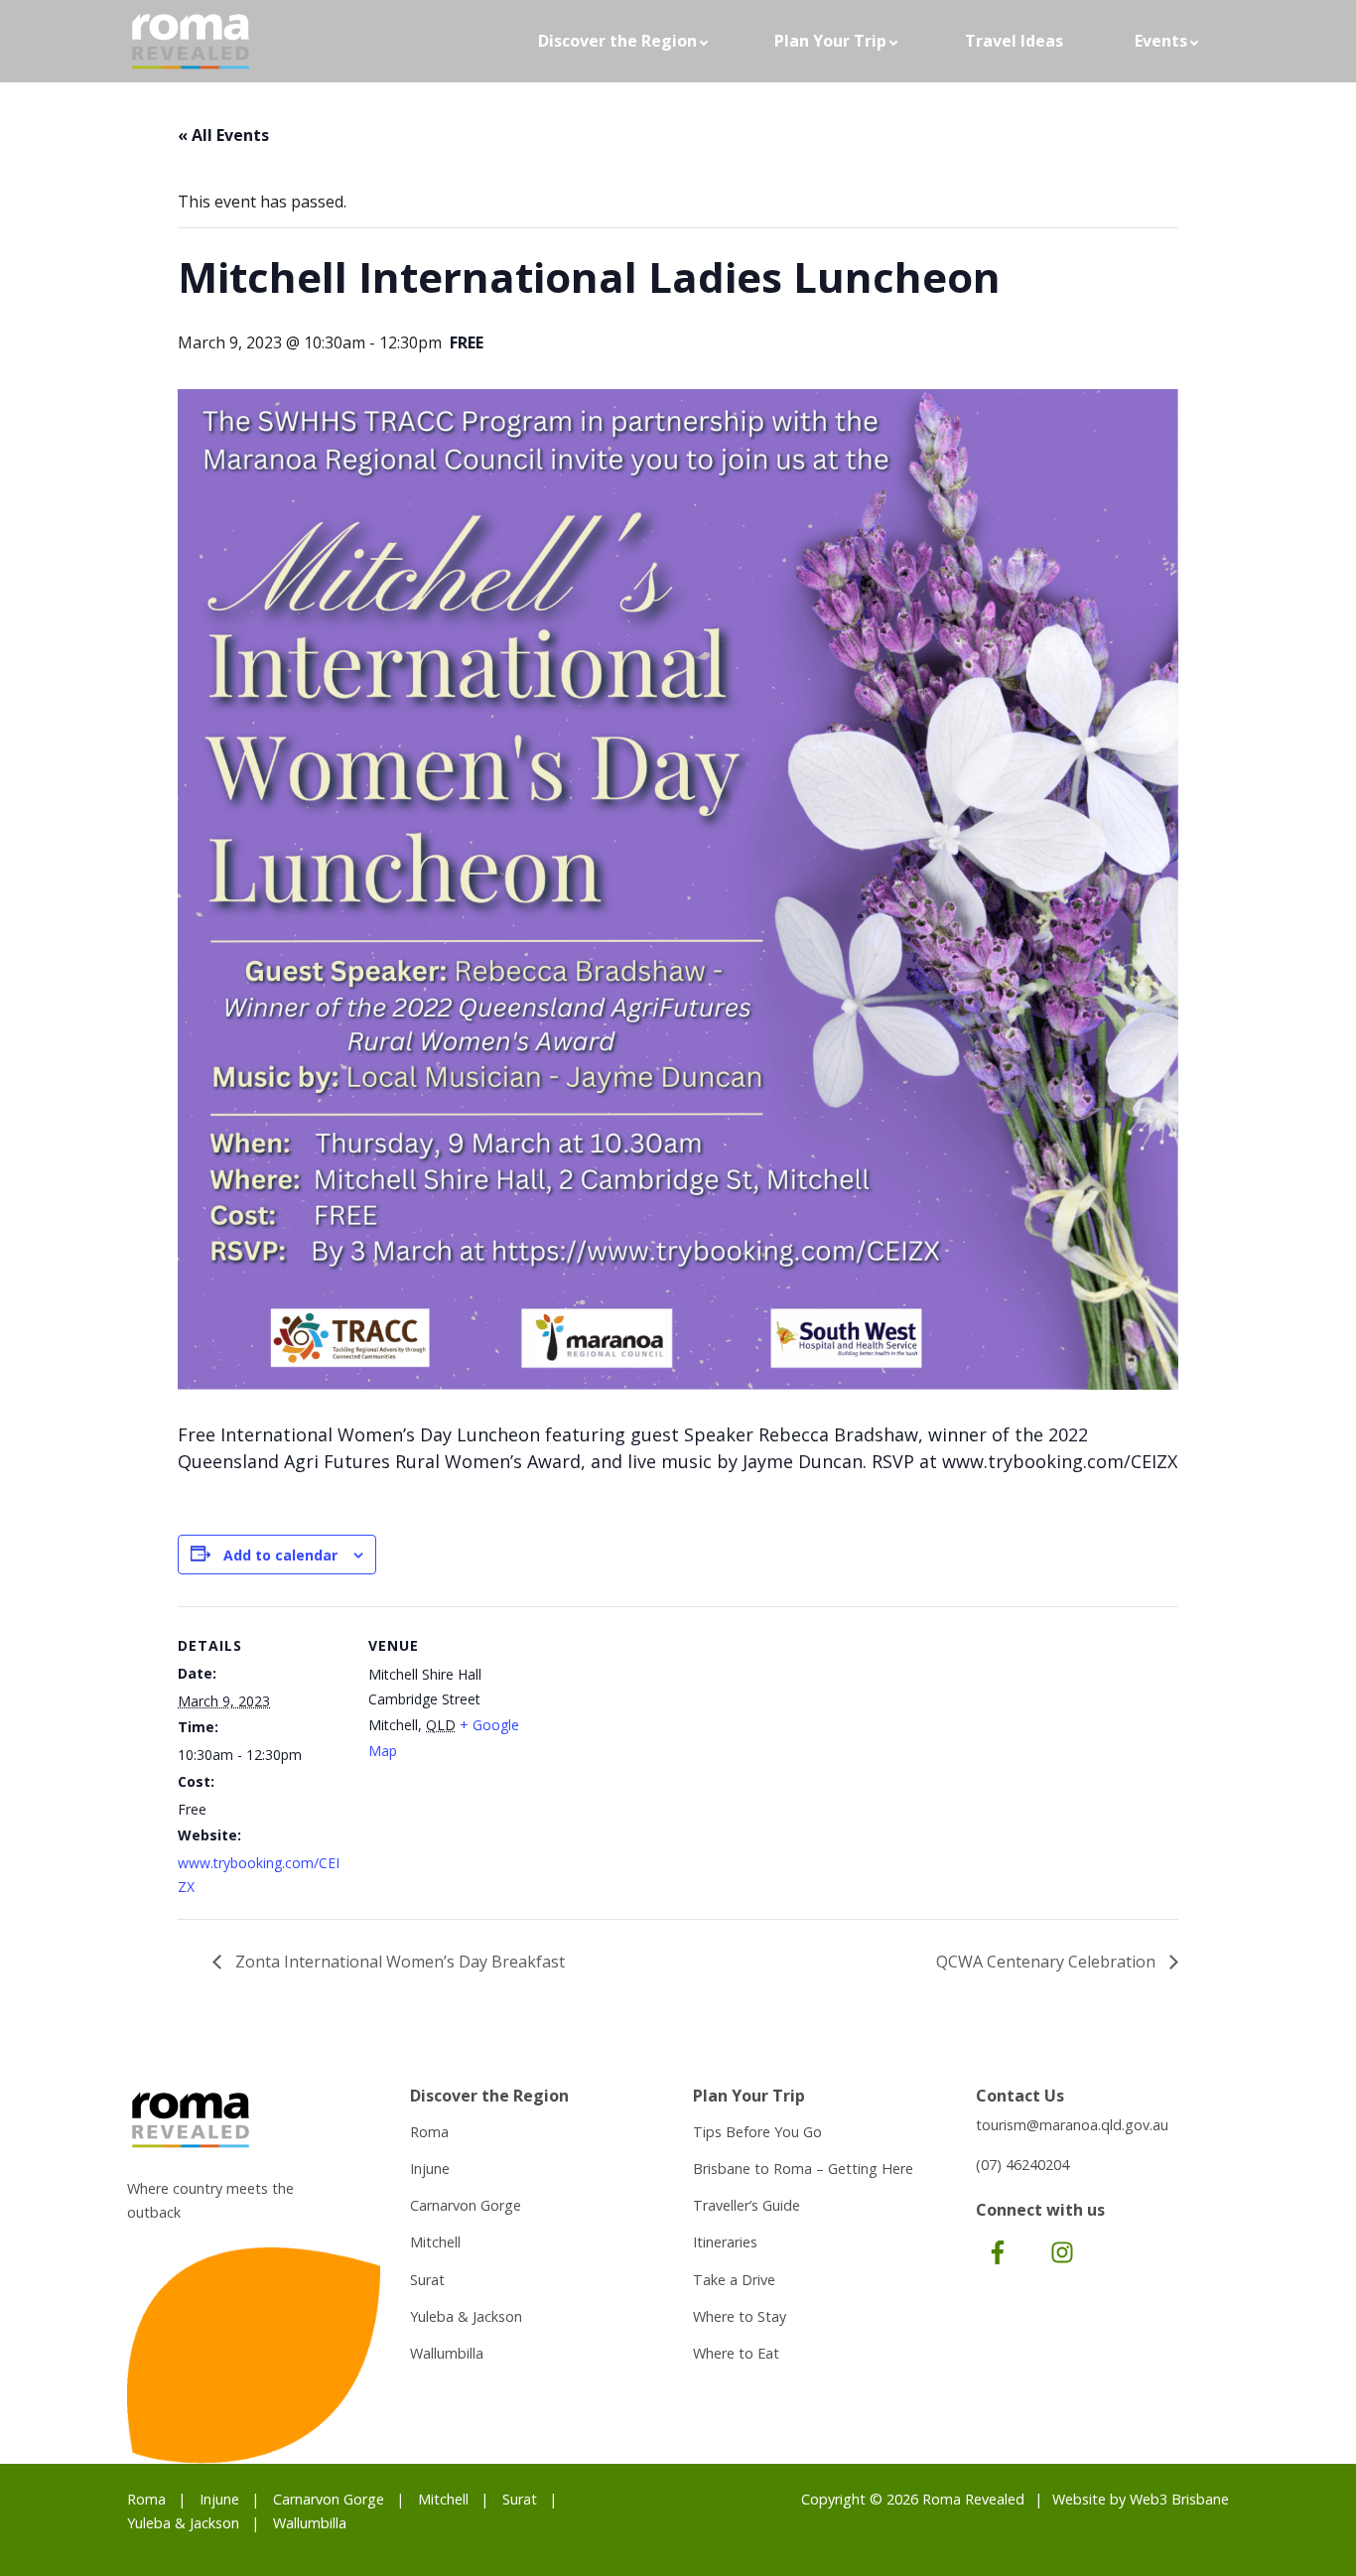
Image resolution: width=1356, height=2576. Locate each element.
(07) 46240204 (1022, 2165)
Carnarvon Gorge (466, 2205)
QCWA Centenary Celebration (1048, 1962)
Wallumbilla (447, 2353)
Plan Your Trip (830, 41)
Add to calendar (280, 1555)
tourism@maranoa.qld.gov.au (1072, 2125)
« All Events (223, 135)
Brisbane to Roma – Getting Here (803, 2169)
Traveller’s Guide (746, 2205)
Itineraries (725, 2242)
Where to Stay (740, 2316)
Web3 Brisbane (1179, 2499)
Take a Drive (734, 2280)
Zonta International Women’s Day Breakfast (398, 1962)
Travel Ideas (1014, 41)
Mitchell (435, 2242)
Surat (427, 2280)
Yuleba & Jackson (466, 2316)
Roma (429, 2132)
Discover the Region (617, 41)
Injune (430, 2169)
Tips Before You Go (757, 2132)
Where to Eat (736, 2353)
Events (1161, 41)
